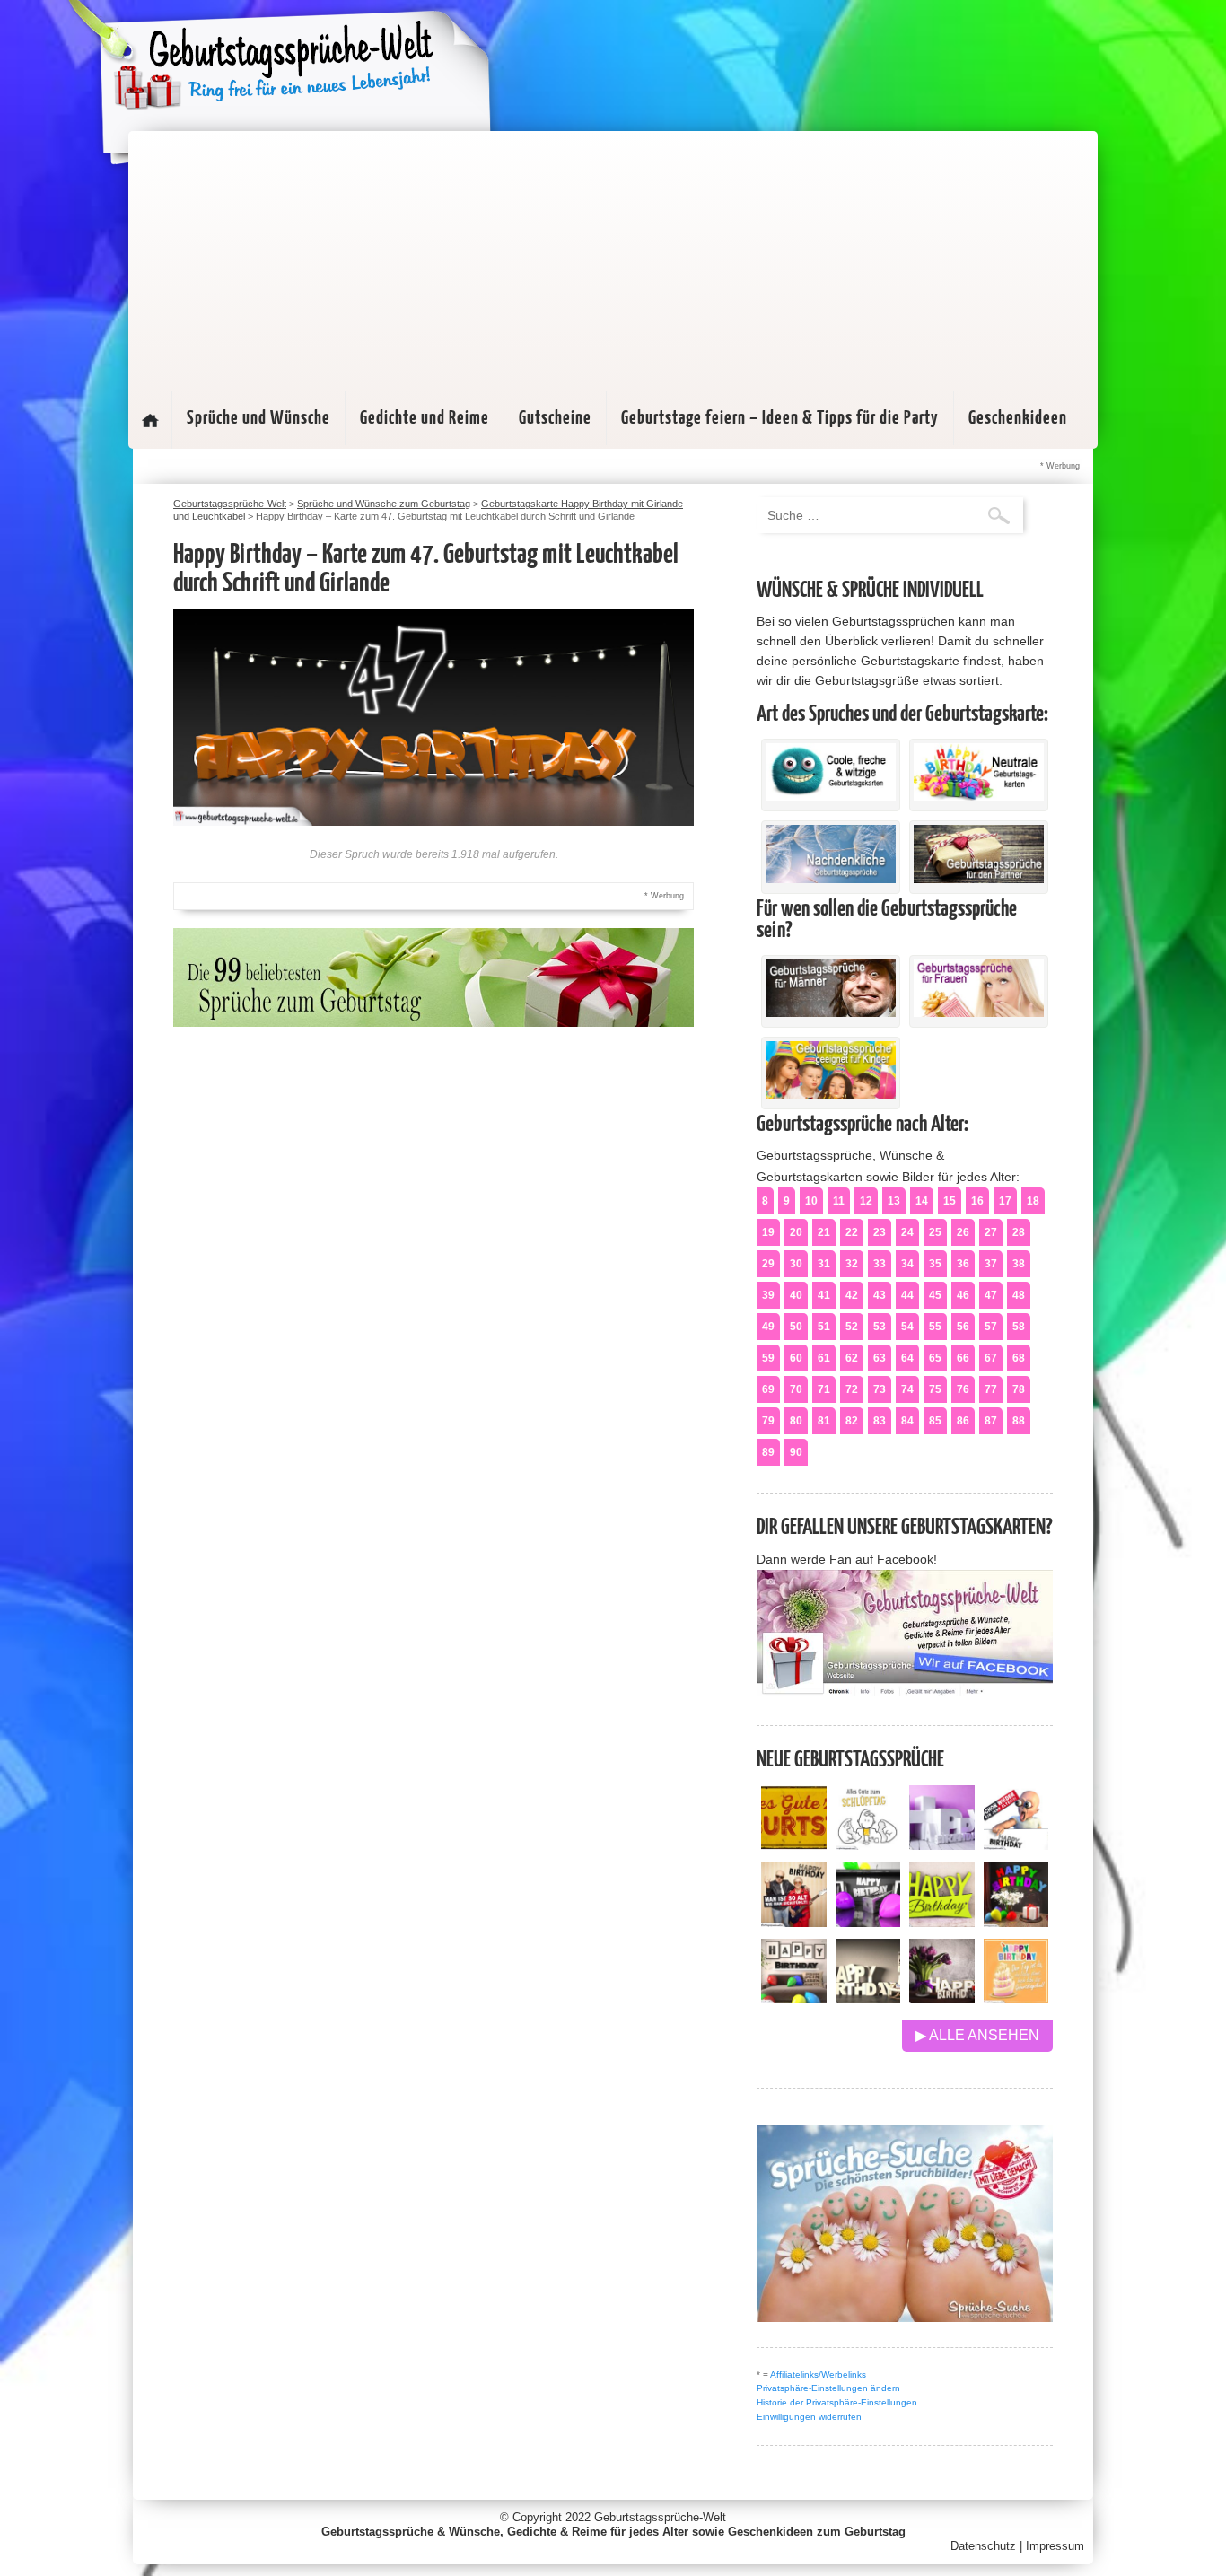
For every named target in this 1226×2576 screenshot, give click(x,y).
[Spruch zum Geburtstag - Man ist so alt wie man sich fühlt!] (794, 1922)
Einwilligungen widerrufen (809, 2417)
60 (796, 1358)
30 (796, 1264)
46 (963, 1295)
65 (935, 1358)
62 (852, 1358)
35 (935, 1264)
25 (935, 1232)
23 (880, 1232)
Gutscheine (555, 418)
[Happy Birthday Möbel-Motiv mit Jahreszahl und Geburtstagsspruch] (868, 1998)
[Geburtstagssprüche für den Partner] (979, 879)
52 (852, 1327)
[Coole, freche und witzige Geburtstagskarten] (831, 796)
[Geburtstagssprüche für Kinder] (831, 1094)
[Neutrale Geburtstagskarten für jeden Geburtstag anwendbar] (979, 796)
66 (963, 1358)
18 (1033, 1201)
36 (963, 1264)
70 (796, 1389)
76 (963, 1389)
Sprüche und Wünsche (258, 418)
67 (991, 1358)
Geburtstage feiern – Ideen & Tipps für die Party (780, 418)
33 (880, 1264)
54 (907, 1327)
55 (935, 1327)
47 (991, 1295)
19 (768, 1232)
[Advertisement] (613, 257)
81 (824, 1421)
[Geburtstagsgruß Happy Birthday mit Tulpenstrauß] (942, 1998)
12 (866, 1201)
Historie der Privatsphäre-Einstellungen (837, 2402)
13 (894, 1201)
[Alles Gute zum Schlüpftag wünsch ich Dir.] (868, 1845)
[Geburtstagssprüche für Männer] (831, 1012)
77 (991, 1389)
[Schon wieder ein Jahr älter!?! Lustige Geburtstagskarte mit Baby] (1016, 1845)
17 (1005, 1201)
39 (768, 1295)
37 (991, 1264)
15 (950, 1201)
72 (852, 1389)
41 (824, 1295)
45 (935, 1295)
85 (935, 1421)
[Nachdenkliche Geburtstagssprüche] (831, 879)
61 (824, 1358)
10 (811, 1201)
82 (852, 1421)
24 (907, 1232)
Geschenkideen (1018, 418)
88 (1019, 1421)
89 (768, 1452)
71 (824, 1389)
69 (768, 1389)
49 (768, 1327)
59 (768, 1358)
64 (907, 1358)
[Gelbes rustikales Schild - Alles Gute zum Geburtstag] (794, 1845)
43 (880, 1295)
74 (907, 1389)
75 (935, 1389)
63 (880, 1358)
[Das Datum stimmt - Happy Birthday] (1016, 1998)
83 (880, 1421)
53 (880, 1327)
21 (824, 1232)
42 (852, 1295)
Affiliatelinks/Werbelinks (818, 2374)
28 (1019, 1232)
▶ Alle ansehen (977, 2035)
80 (796, 1421)
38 (1019, 1264)
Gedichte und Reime (425, 418)
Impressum (1055, 2546)
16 (977, 1201)
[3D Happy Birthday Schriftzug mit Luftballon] (942, 1845)
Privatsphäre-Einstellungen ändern (828, 2388)
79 (768, 1421)
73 (880, 1389)
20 (796, 1232)
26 (963, 1232)
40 (796, 1295)
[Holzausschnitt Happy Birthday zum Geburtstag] (942, 1922)
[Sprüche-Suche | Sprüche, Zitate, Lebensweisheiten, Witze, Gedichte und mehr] (905, 2317)
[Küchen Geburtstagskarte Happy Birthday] (868, 1922)
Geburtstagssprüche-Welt (660, 2517)
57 (991, 1327)
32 (852, 1264)
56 (963, 1327)
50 (796, 1327)
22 (852, 1232)
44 (907, 1295)
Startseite (150, 420)
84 (907, 1421)
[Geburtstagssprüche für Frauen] (979, 1012)
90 (796, 1452)
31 (824, 1264)
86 (963, 1421)
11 (839, 1201)
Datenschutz (983, 2546)
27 (991, 1232)
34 (907, 1264)
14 (922, 1201)
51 (824, 1327)
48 (1019, 1295)
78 (1019, 1389)
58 (1019, 1327)
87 (991, 1421)
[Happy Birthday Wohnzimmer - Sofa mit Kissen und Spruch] (794, 1998)
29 (768, 1264)
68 (1019, 1358)
